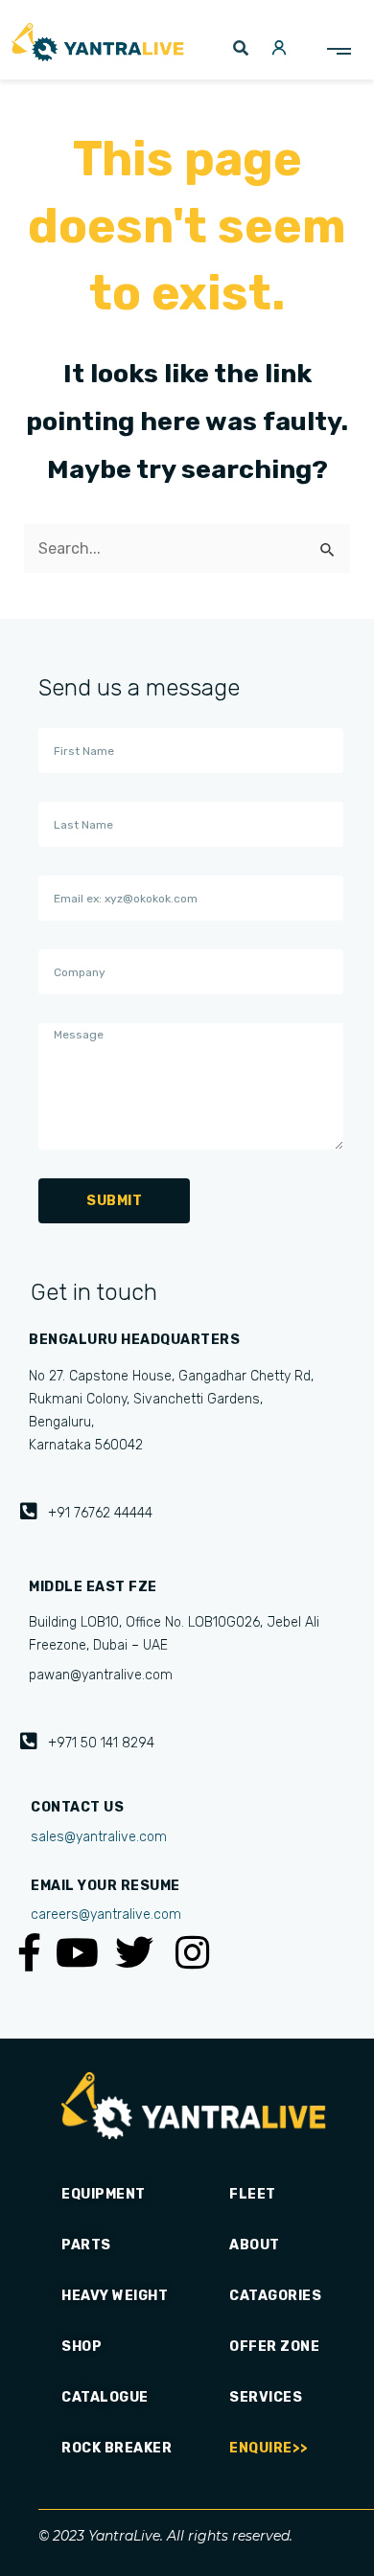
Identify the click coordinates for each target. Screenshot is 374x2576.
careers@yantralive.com (106, 1915)
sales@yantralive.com (99, 1837)
